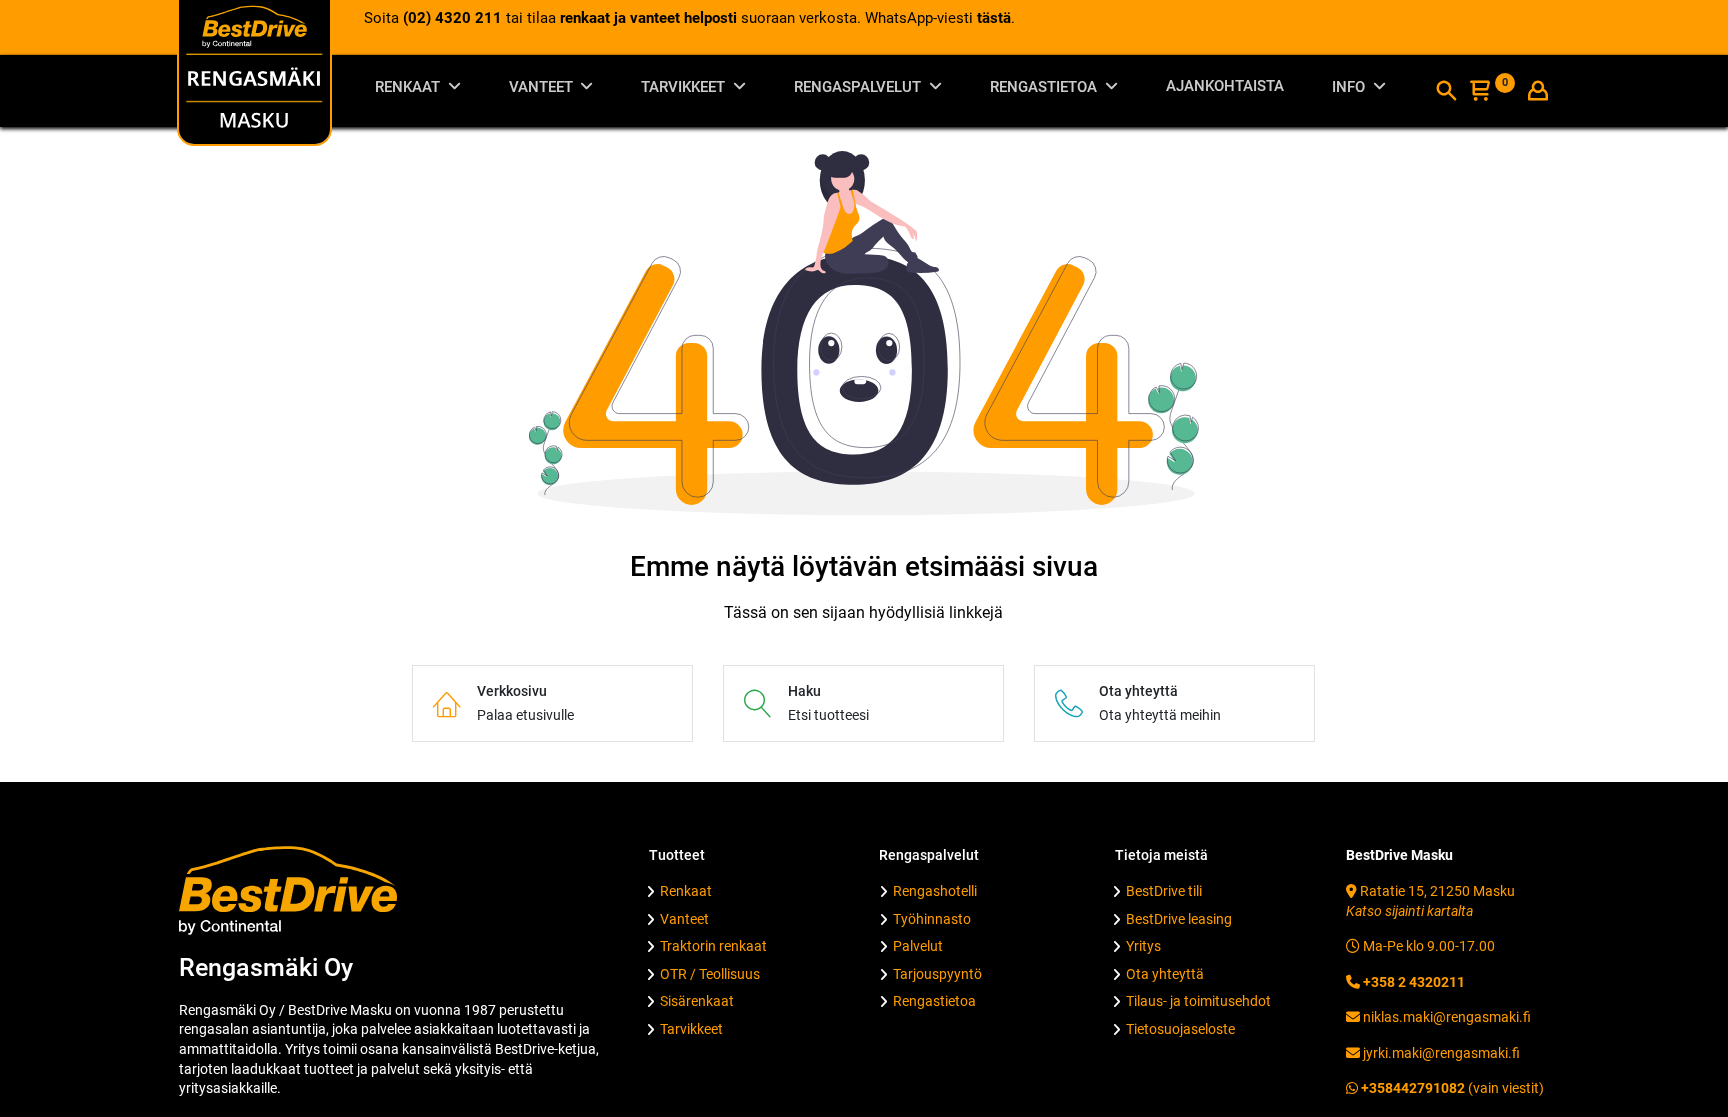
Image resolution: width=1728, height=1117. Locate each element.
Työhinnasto (932, 919)
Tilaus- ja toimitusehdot (1198, 1001)
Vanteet (684, 919)
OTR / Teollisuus (710, 974)
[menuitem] (1225, 90)
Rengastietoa (934, 1001)
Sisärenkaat (697, 1001)
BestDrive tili (1164, 891)
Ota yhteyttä (1165, 974)
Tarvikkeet (691, 1029)
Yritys (1143, 946)
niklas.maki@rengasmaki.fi (1445, 1017)
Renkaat (686, 891)
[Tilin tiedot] (1538, 93)
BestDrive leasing (1179, 919)
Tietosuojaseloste (1180, 1029)
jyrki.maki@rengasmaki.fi (1440, 1053)
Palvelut (918, 946)
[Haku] (1446, 93)
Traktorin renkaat (713, 946)
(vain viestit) (1451, 1088)
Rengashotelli (935, 891)
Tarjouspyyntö (937, 974)
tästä (994, 18)
